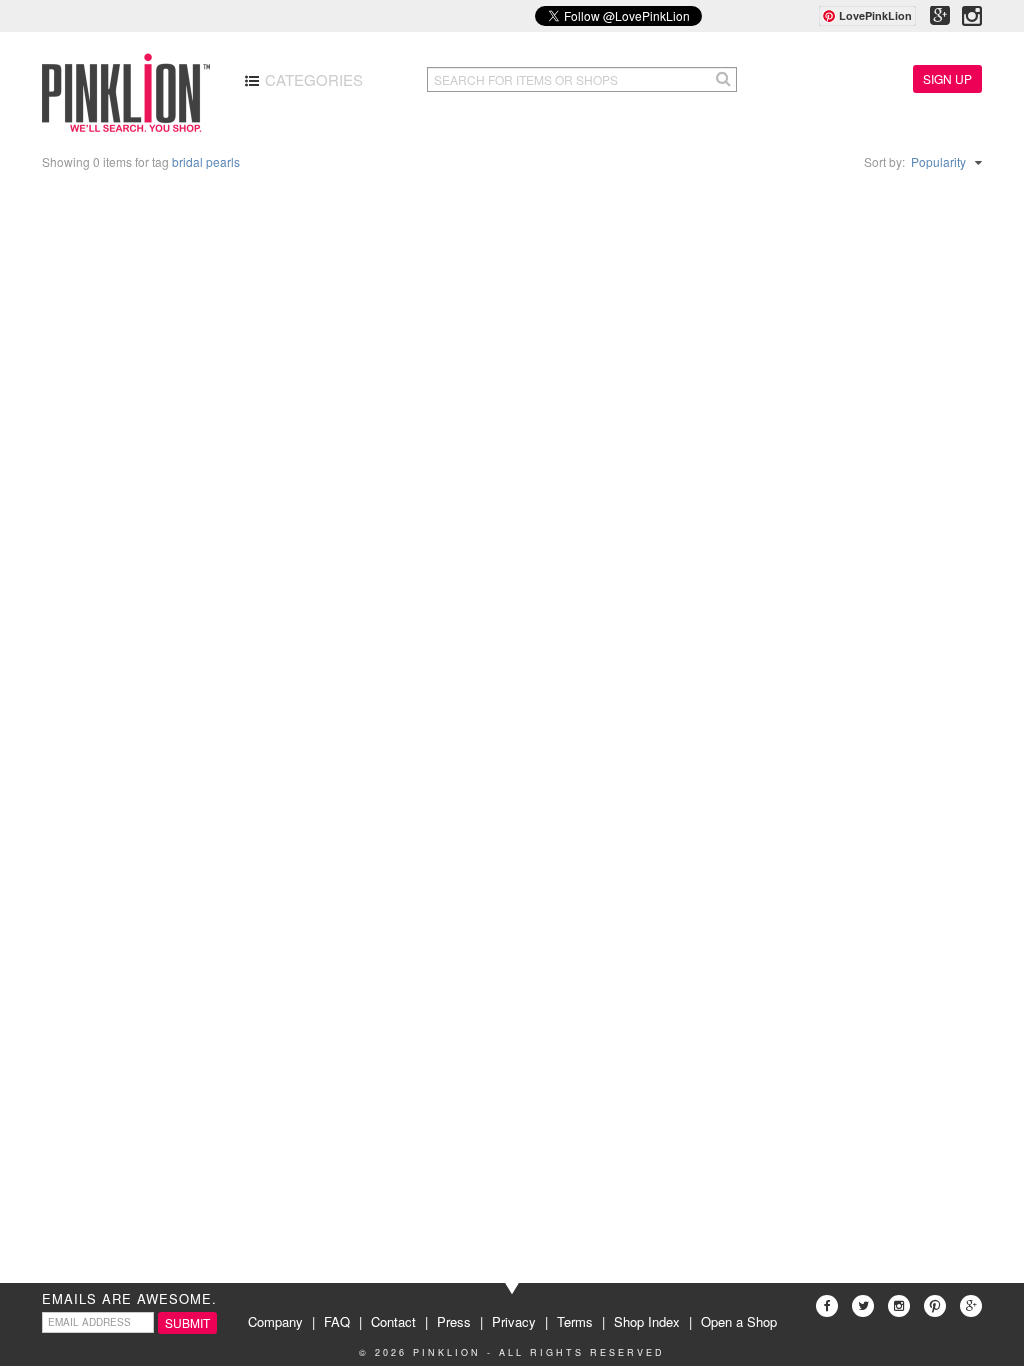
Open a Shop (739, 1321)
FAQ (337, 1321)
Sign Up (947, 78)
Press (454, 1321)
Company (275, 1321)
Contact (393, 1321)
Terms (575, 1321)
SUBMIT (187, 1322)
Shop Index (647, 1321)
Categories (312, 79)
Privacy (514, 1321)
